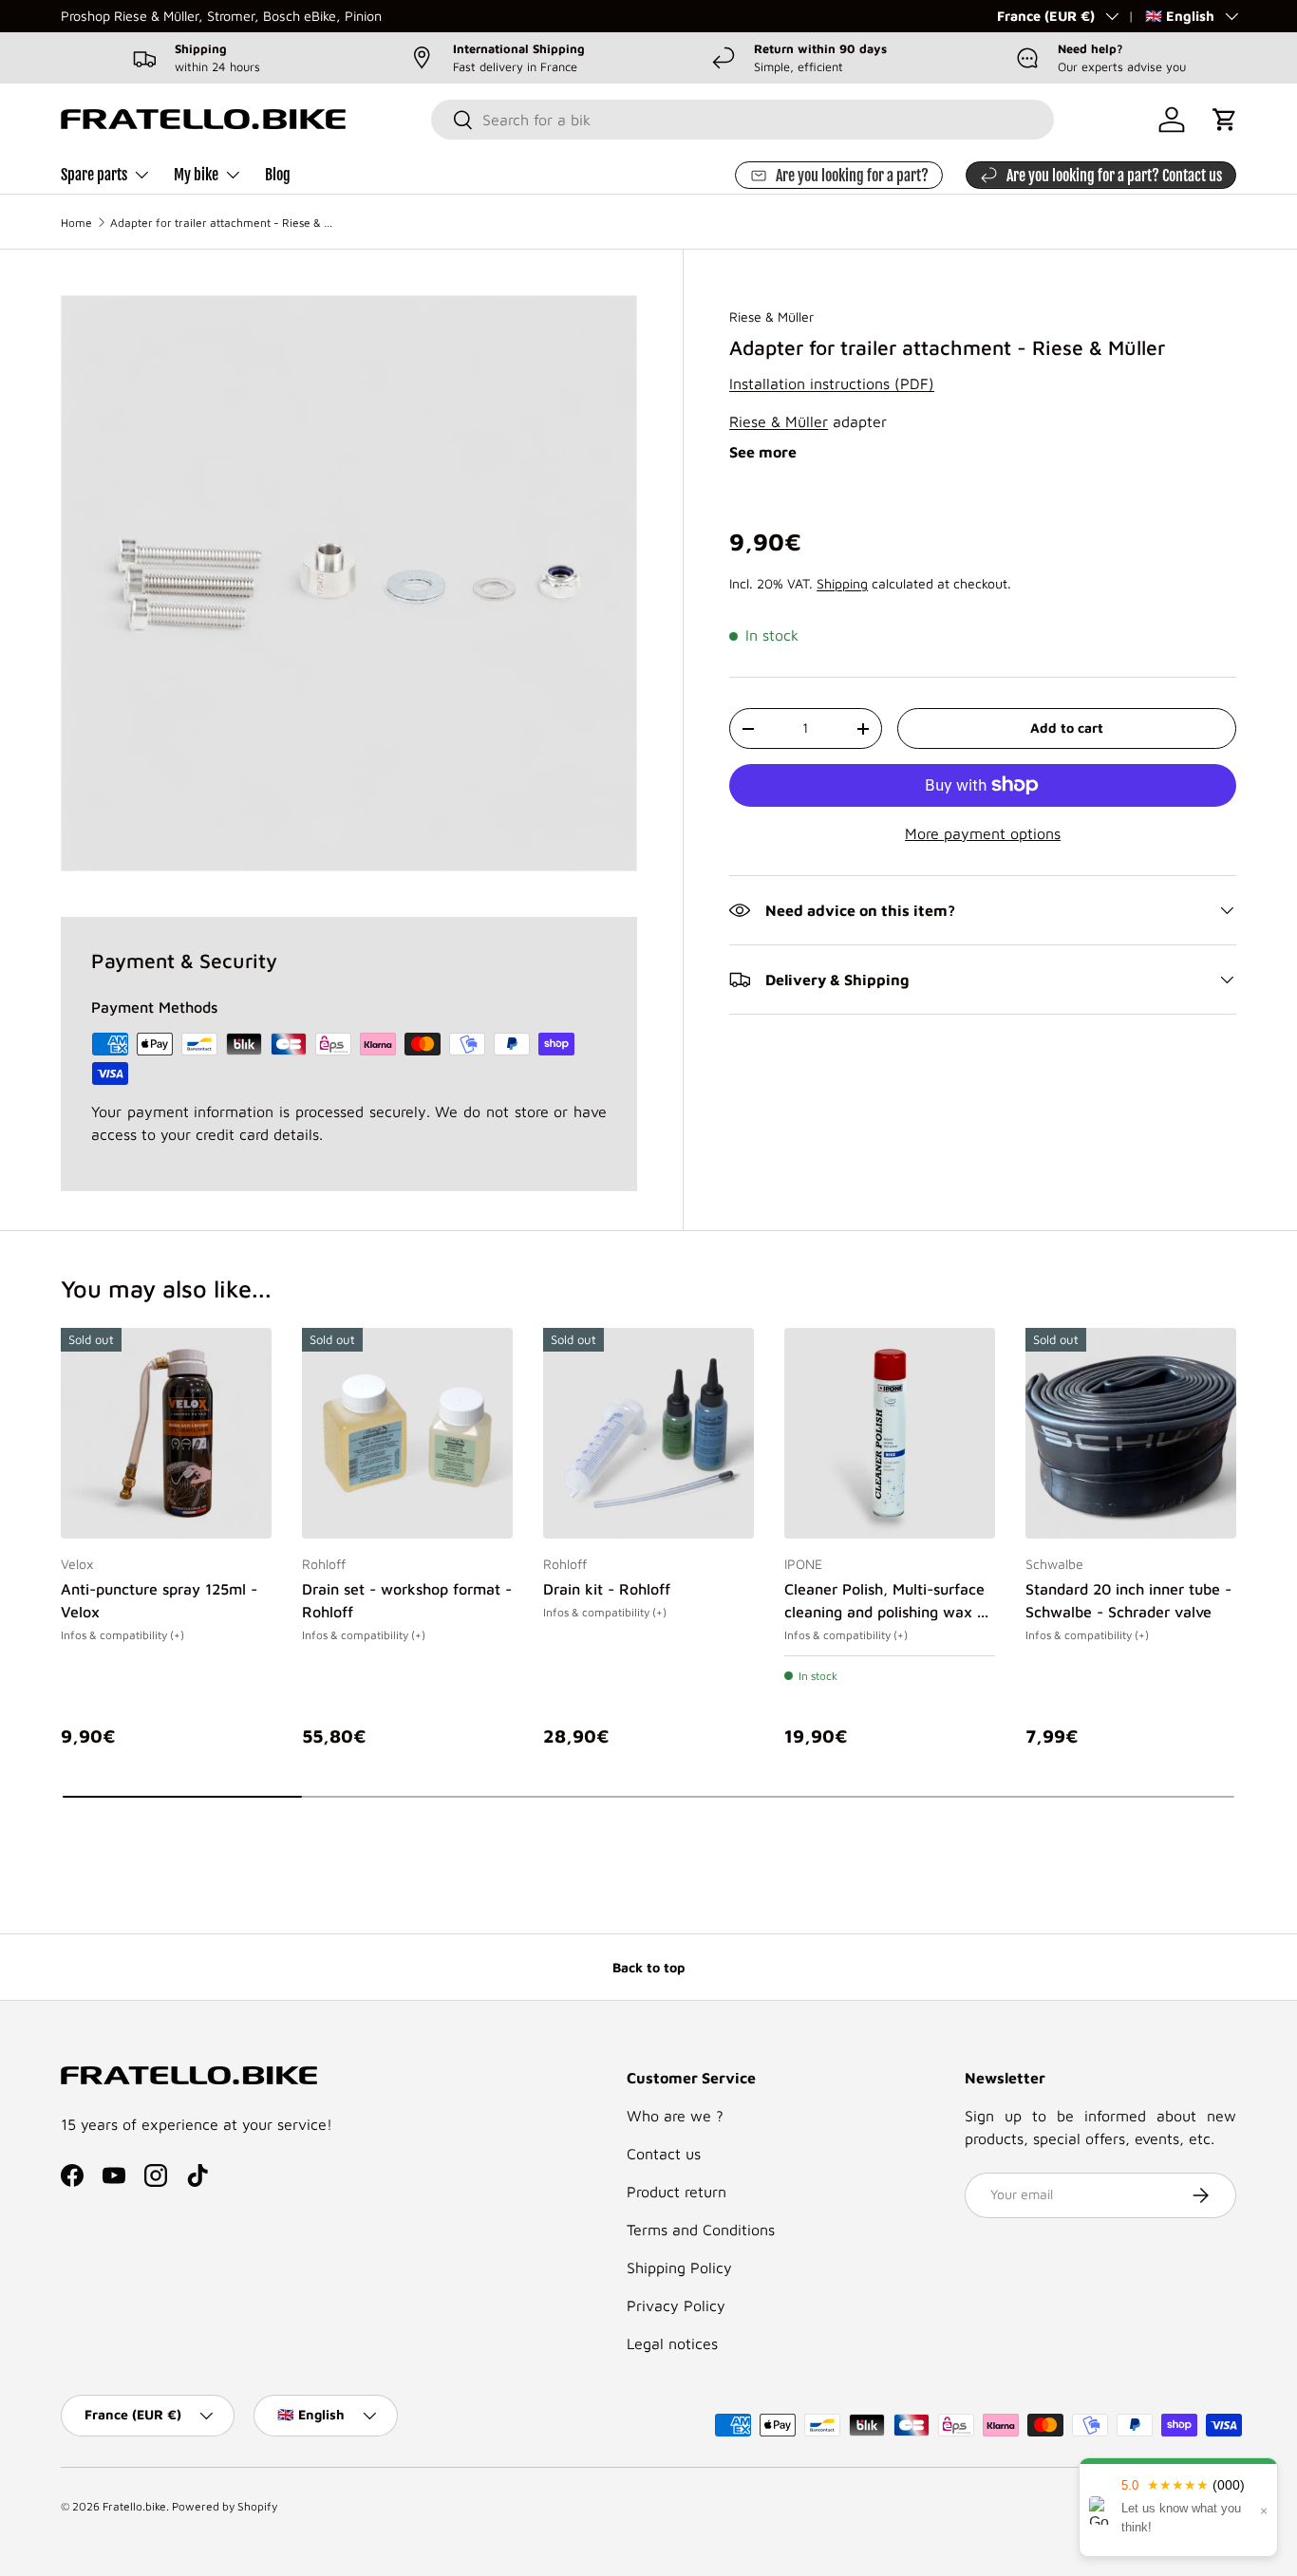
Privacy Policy (676, 2305)
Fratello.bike (134, 2506)
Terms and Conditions (701, 2230)
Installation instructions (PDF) (832, 383)
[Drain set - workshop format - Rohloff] (407, 1433)
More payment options (983, 833)
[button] (1225, 120)
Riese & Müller (771, 317)
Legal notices (672, 2343)
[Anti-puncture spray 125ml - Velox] (166, 1433)
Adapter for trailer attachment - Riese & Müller (224, 223)
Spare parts (94, 175)
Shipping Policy (679, 2268)
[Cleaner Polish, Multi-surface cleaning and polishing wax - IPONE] (890, 1433)
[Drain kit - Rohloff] (648, 1433)
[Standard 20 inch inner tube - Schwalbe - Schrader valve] (1131, 1433)
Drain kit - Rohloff (607, 1589)
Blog (278, 175)
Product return (677, 2192)
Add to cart (1067, 728)
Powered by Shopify (225, 2506)
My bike (196, 175)
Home (76, 223)
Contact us (664, 2154)
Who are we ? (675, 2116)
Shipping (842, 583)
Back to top (648, 1967)
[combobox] (742, 120)
